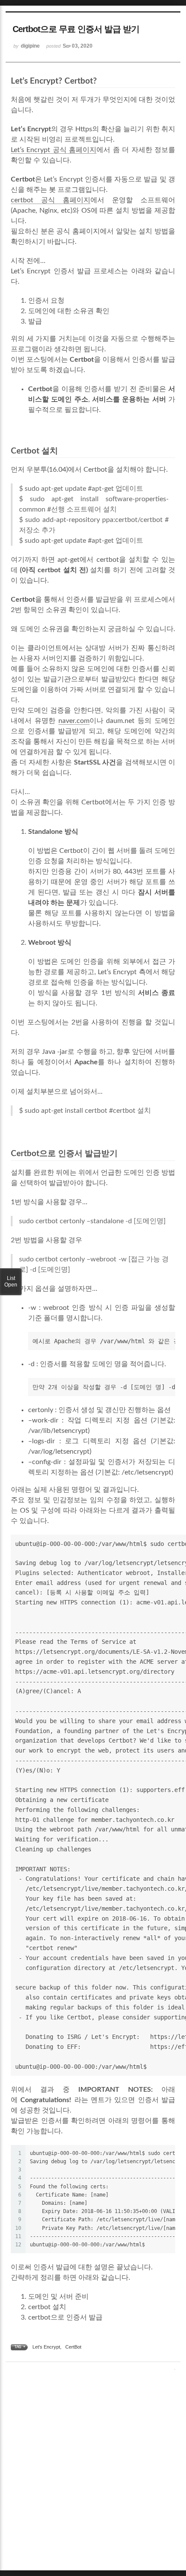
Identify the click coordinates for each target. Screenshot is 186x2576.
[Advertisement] (93, 2472)
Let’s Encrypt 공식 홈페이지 (54, 150)
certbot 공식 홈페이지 (51, 200)
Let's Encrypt (46, 2347)
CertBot (73, 2347)
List (11, 1282)
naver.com (74, 721)
